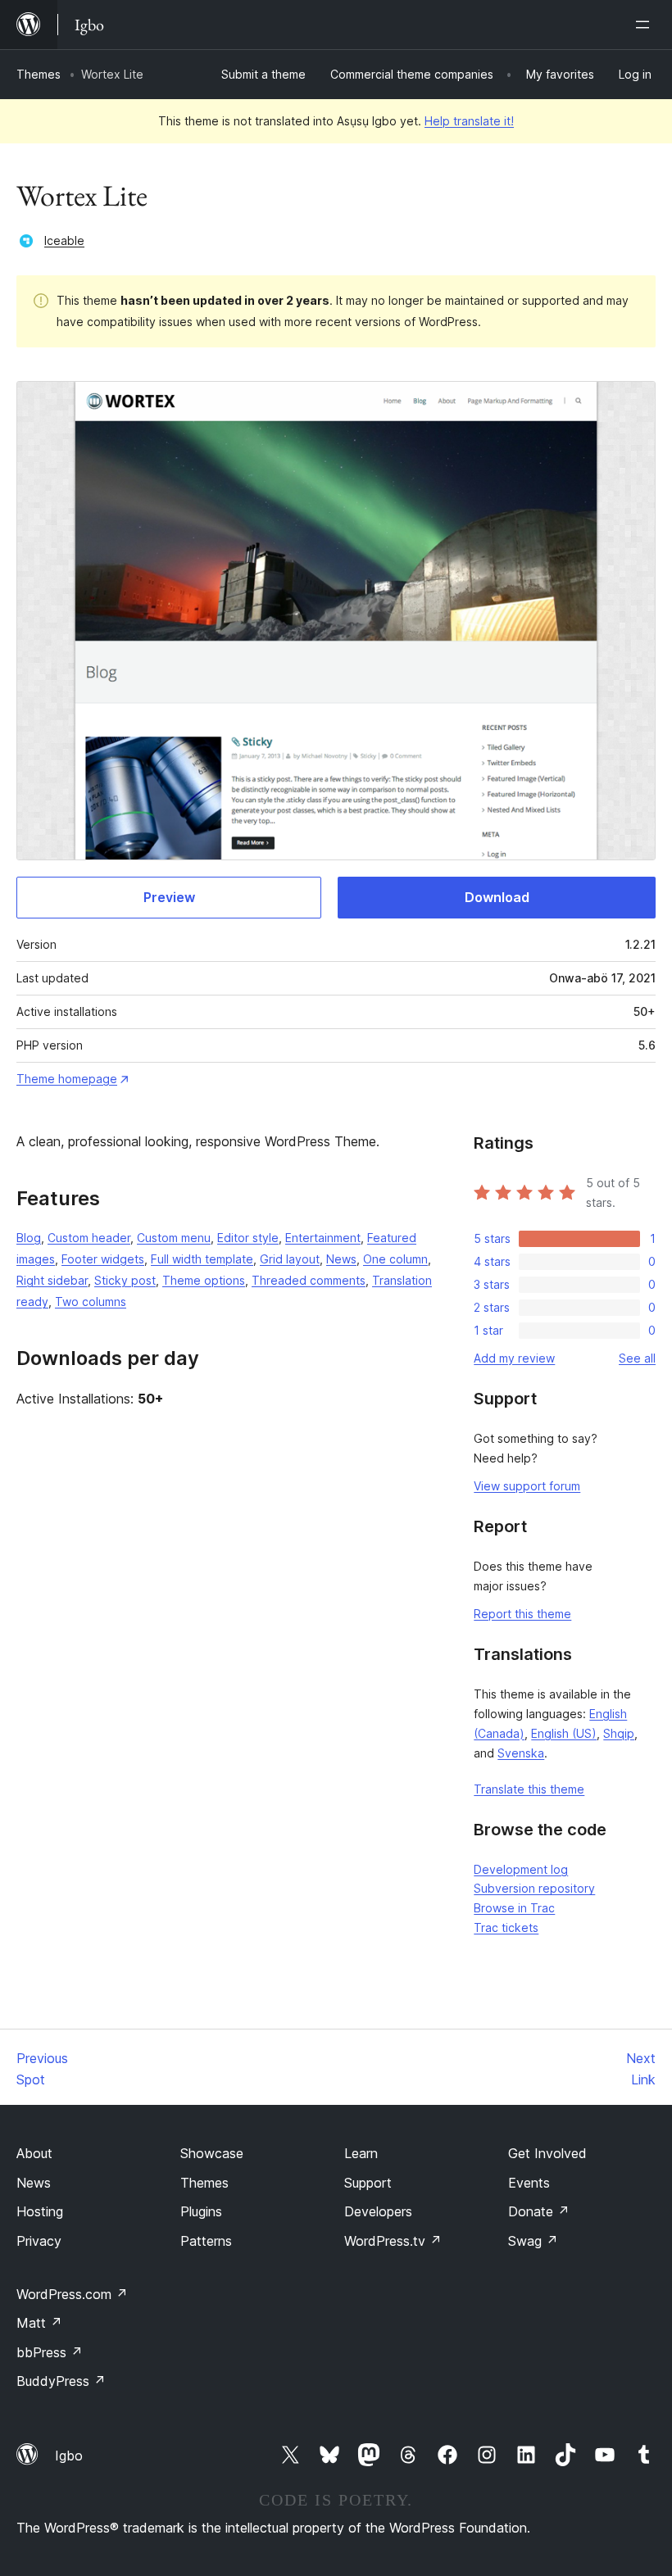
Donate (539, 2211)
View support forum (527, 1486)
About (34, 2153)
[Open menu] (646, 25)
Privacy (39, 2241)
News (341, 1259)
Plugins (201, 2211)
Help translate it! (469, 121)
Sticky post (125, 1280)
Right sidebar (52, 1280)
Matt (39, 2323)
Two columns (91, 1302)
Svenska (521, 1753)
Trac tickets (506, 1927)
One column (395, 1259)
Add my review (514, 1358)
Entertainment (323, 1238)
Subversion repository (534, 1888)
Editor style (248, 1238)
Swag (533, 2241)
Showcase (212, 2153)
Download (497, 897)
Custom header (89, 1238)
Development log (521, 1869)
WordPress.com (72, 2294)
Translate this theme (529, 1789)
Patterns (206, 2241)
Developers (378, 2211)
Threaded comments (309, 1280)
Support (368, 2183)
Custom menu (174, 1238)
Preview (169, 897)
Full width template (202, 1259)
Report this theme (522, 1614)
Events (529, 2183)
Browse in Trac (514, 1908)
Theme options (204, 1280)
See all (637, 1358)
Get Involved (547, 2153)
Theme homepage (67, 1079)
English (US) (564, 1733)
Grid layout (290, 1259)
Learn (361, 2153)
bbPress (50, 2352)
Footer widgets (103, 1259)
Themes (39, 74)
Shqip (619, 1733)
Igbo (69, 2456)
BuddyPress (61, 2381)
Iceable (64, 240)
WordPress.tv (393, 2241)
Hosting (40, 2211)
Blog (29, 1238)
